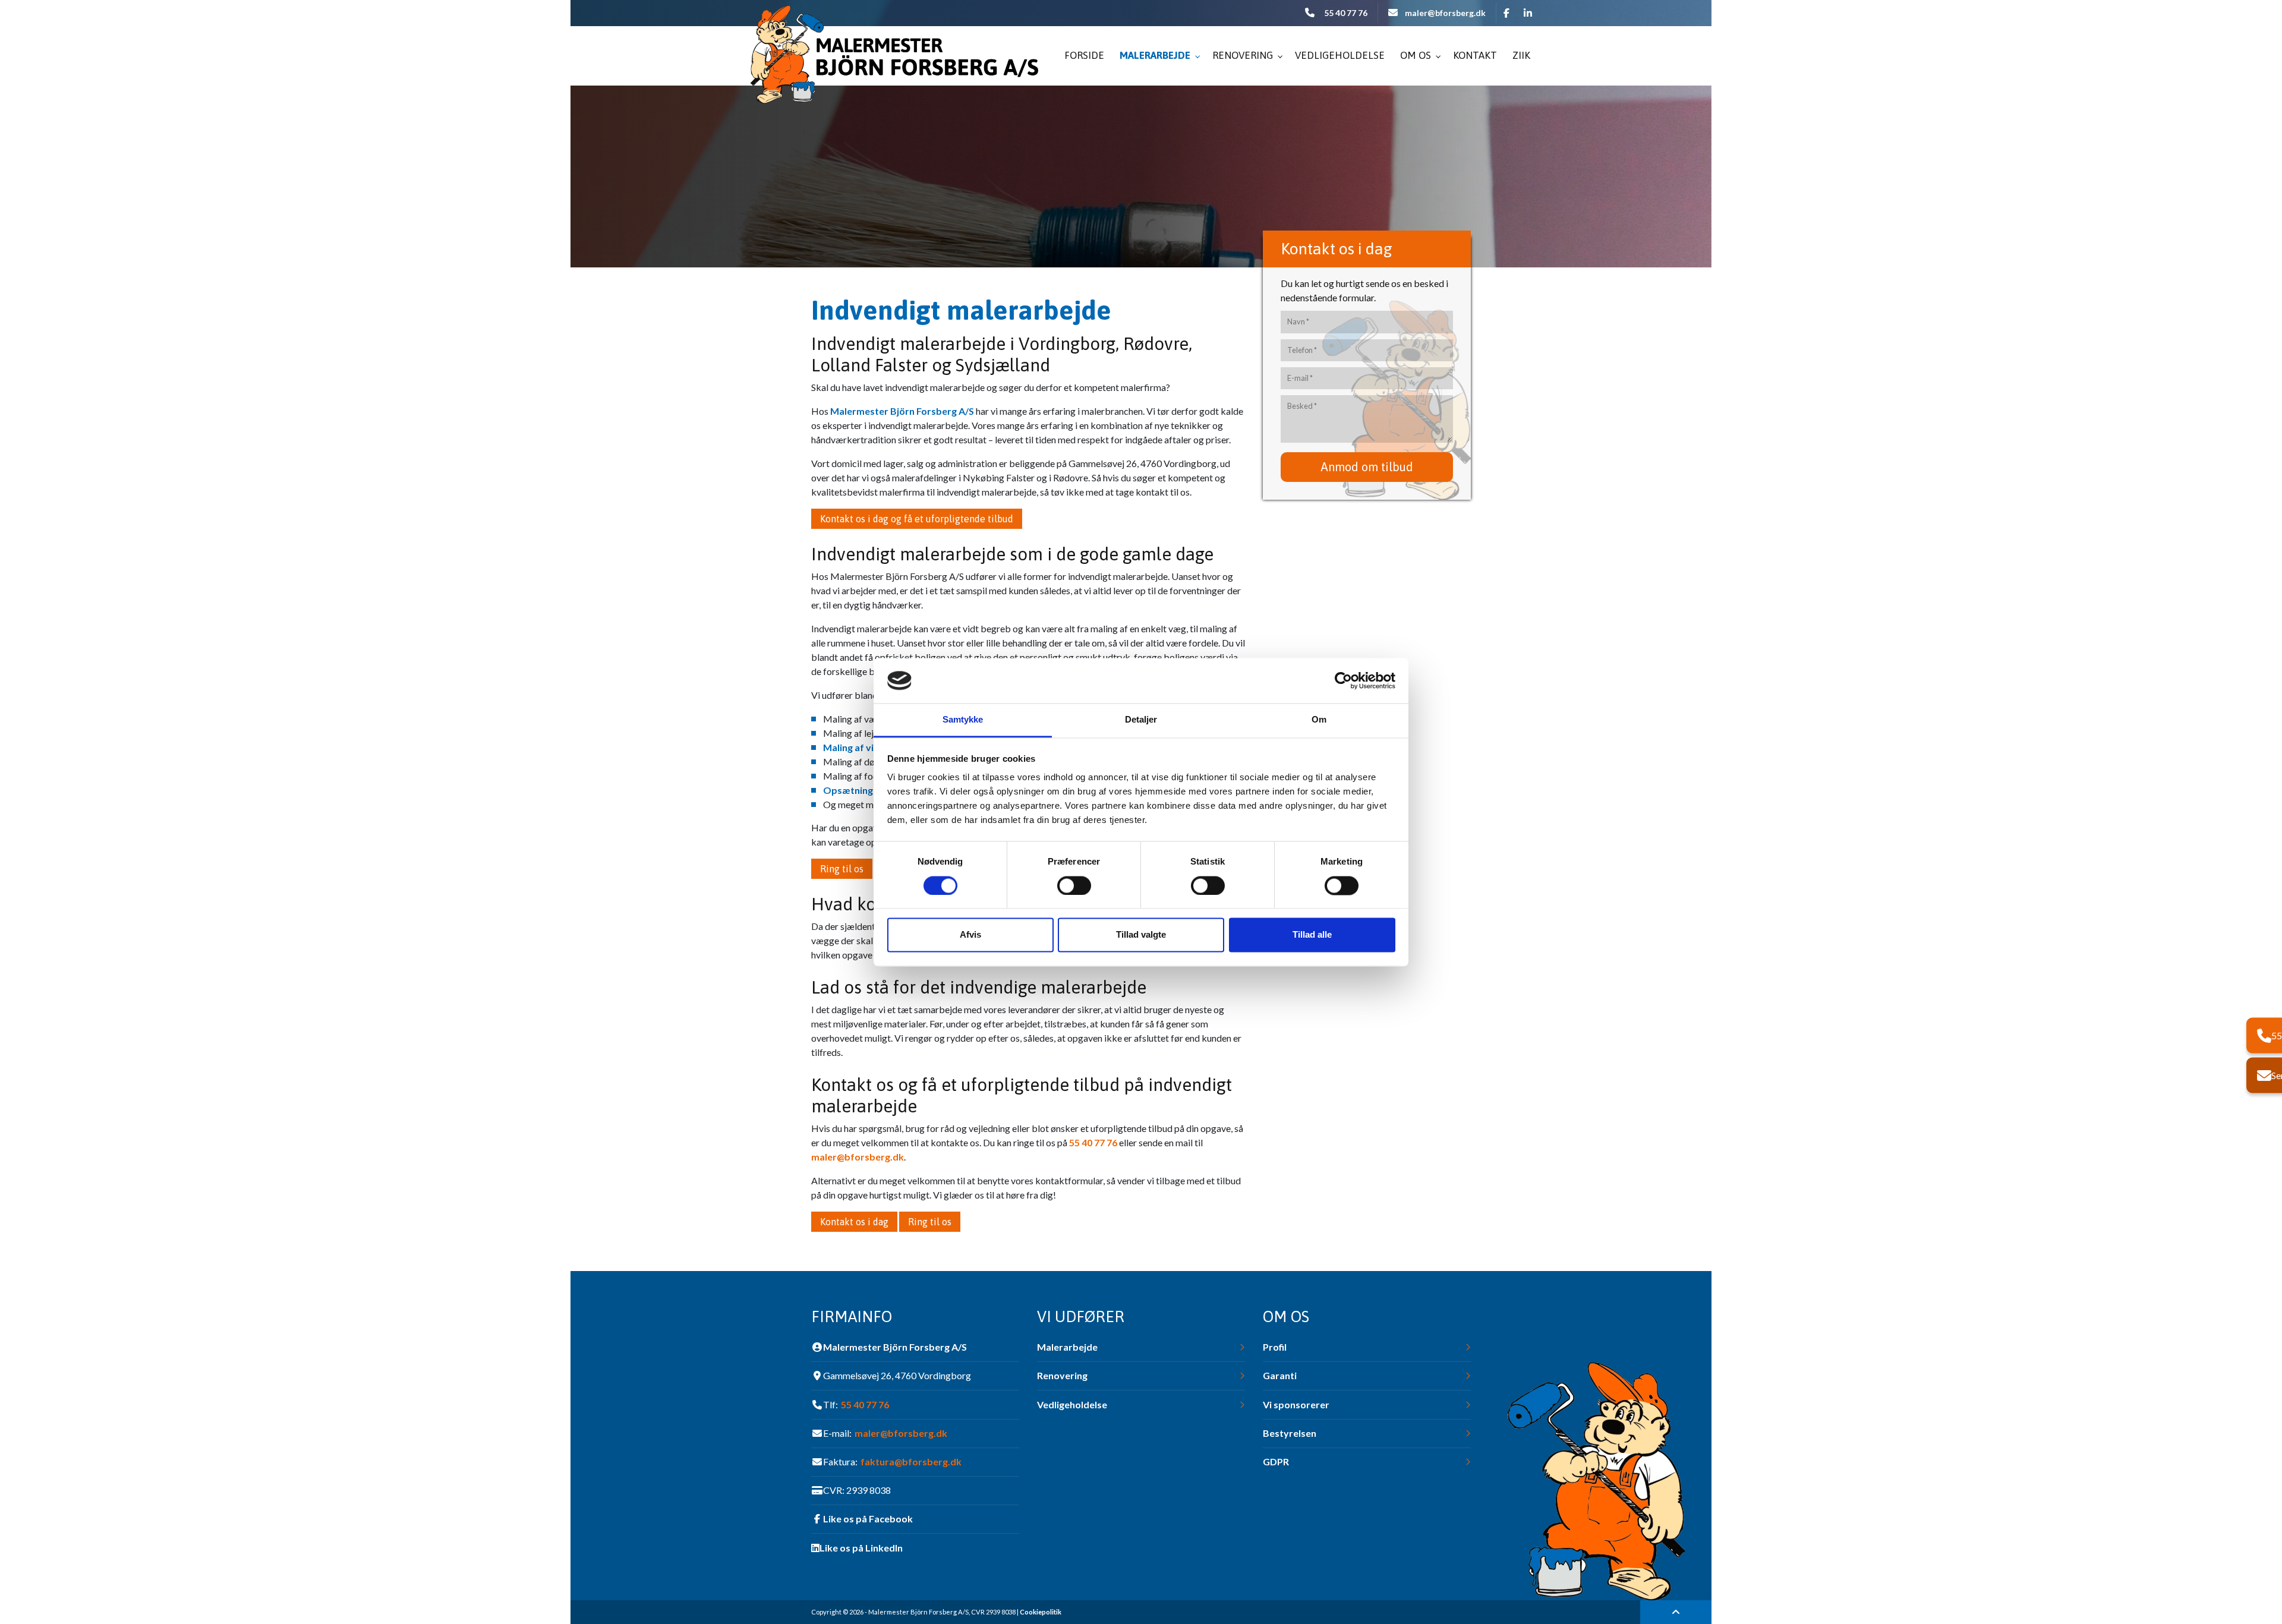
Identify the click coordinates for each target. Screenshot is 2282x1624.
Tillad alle (1312, 935)
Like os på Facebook (868, 1519)
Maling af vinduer (861, 747)
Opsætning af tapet (867, 790)
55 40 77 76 (1346, 13)
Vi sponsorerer (1296, 1405)
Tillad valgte (1141, 935)
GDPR (1276, 1462)
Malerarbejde (1067, 1347)
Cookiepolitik (1041, 1612)
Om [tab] (1319, 720)
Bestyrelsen (1290, 1433)
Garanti (1280, 1376)
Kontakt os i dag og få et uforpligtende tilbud (917, 519)
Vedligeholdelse (1072, 1405)
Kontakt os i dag (854, 1222)
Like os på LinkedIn (861, 1548)
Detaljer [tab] (1141, 720)
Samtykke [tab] (963, 720)
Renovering (1062, 1376)
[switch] (1074, 885)
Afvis (970, 935)
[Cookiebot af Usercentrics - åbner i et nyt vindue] (1343, 680)
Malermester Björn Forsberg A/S (902, 411)
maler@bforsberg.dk (1445, 13)
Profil (1275, 1347)
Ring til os (842, 869)
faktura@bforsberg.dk (911, 1462)
